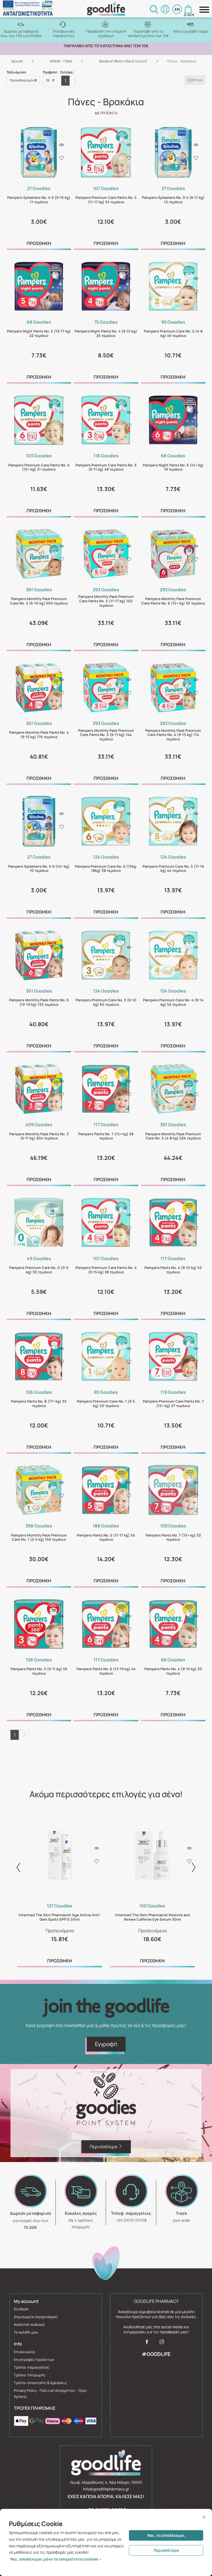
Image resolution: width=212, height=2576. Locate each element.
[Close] (204, 2517)
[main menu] (204, 10)
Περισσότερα (166, 2550)
